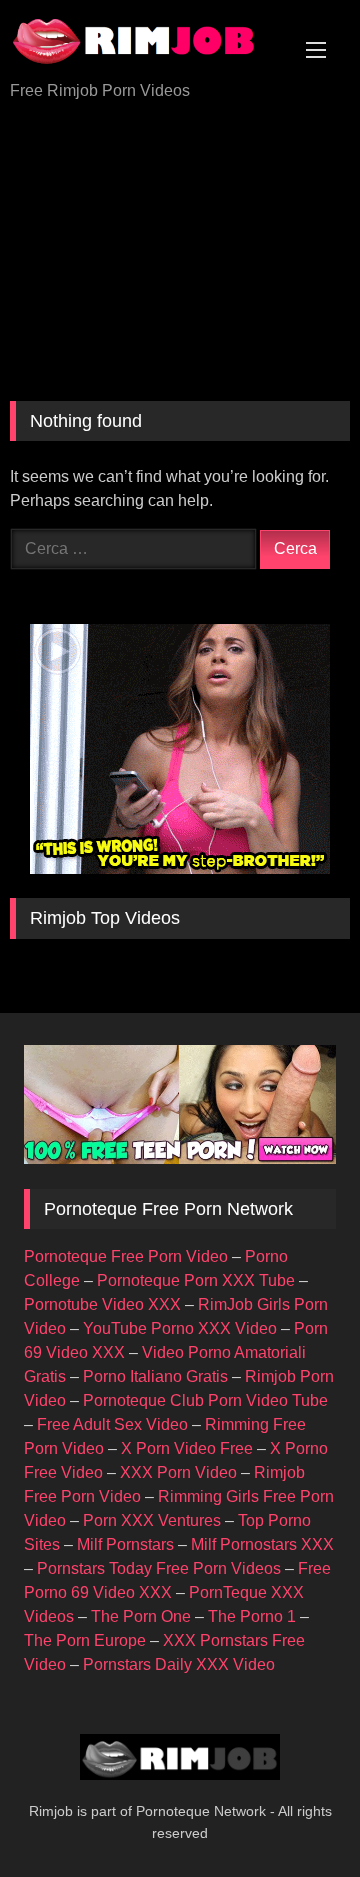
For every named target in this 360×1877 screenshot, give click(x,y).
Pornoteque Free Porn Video (126, 1256)
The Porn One (141, 1616)
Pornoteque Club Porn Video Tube (205, 1400)
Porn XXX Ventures (152, 1520)
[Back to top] (298, 1817)
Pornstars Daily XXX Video (179, 1664)
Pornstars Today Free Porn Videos (159, 1568)
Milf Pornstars (125, 1544)
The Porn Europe (85, 1640)
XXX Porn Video (178, 1472)
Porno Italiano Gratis (155, 1376)
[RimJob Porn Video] (147, 42)
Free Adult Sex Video (112, 1424)
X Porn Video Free (187, 1448)
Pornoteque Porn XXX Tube (196, 1280)
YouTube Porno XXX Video (180, 1328)
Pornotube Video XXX (102, 1304)
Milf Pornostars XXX (262, 1544)
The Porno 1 (252, 1616)
